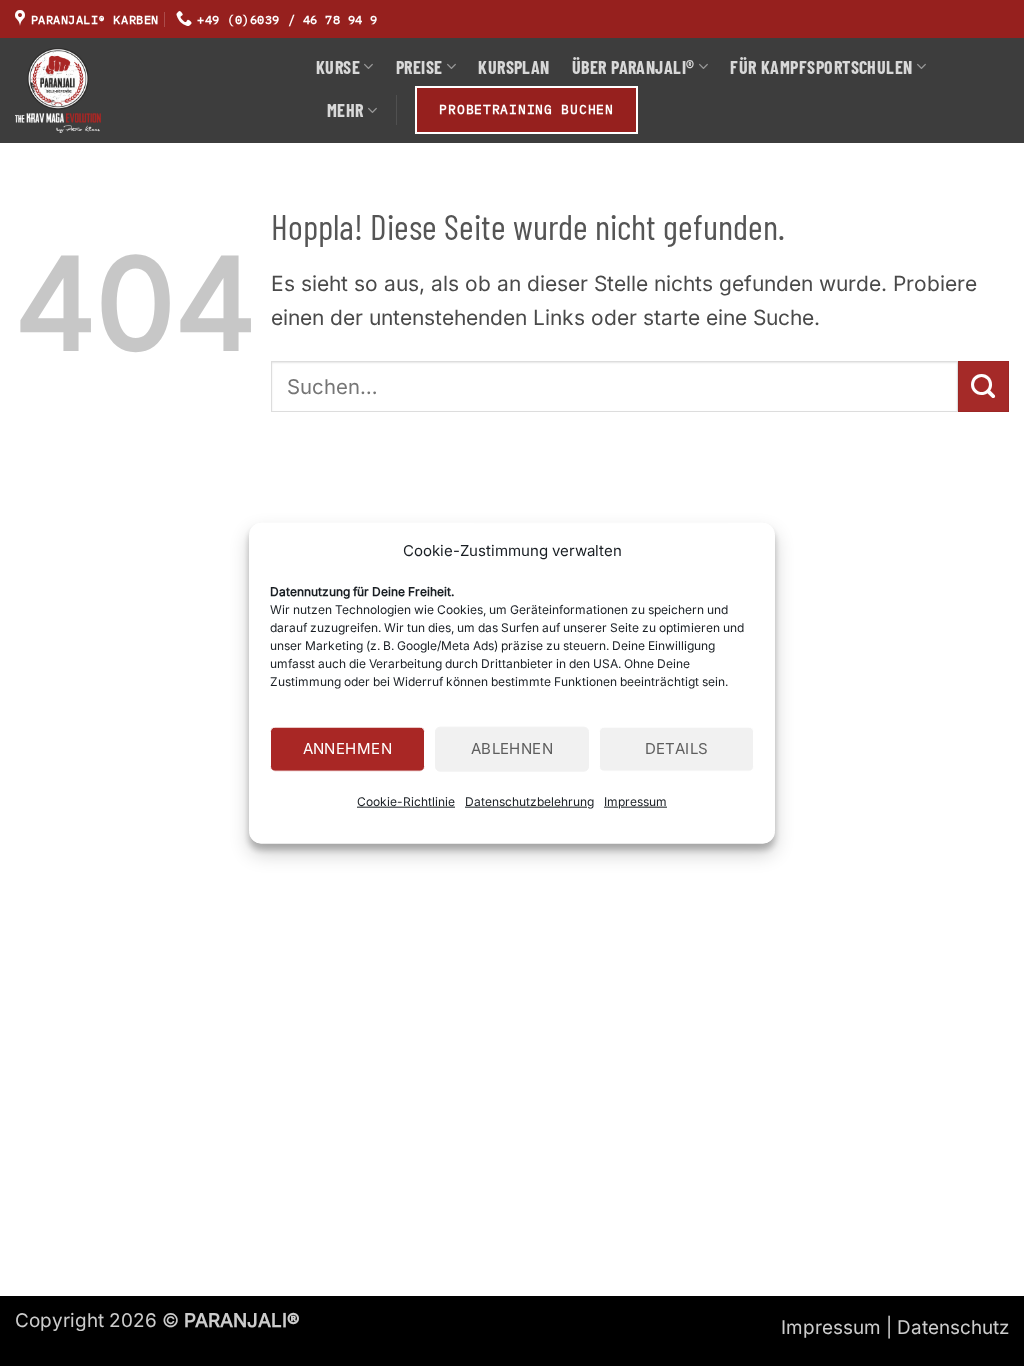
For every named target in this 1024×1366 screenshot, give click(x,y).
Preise (419, 67)
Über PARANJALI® (633, 67)
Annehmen (348, 748)
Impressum (635, 800)
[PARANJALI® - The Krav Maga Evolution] (150, 90)
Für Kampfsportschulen (821, 67)
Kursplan (514, 67)
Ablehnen (512, 748)
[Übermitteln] (983, 386)
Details (677, 748)
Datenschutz (953, 1327)
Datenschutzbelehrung (529, 800)
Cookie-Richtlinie (406, 800)
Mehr (345, 110)
